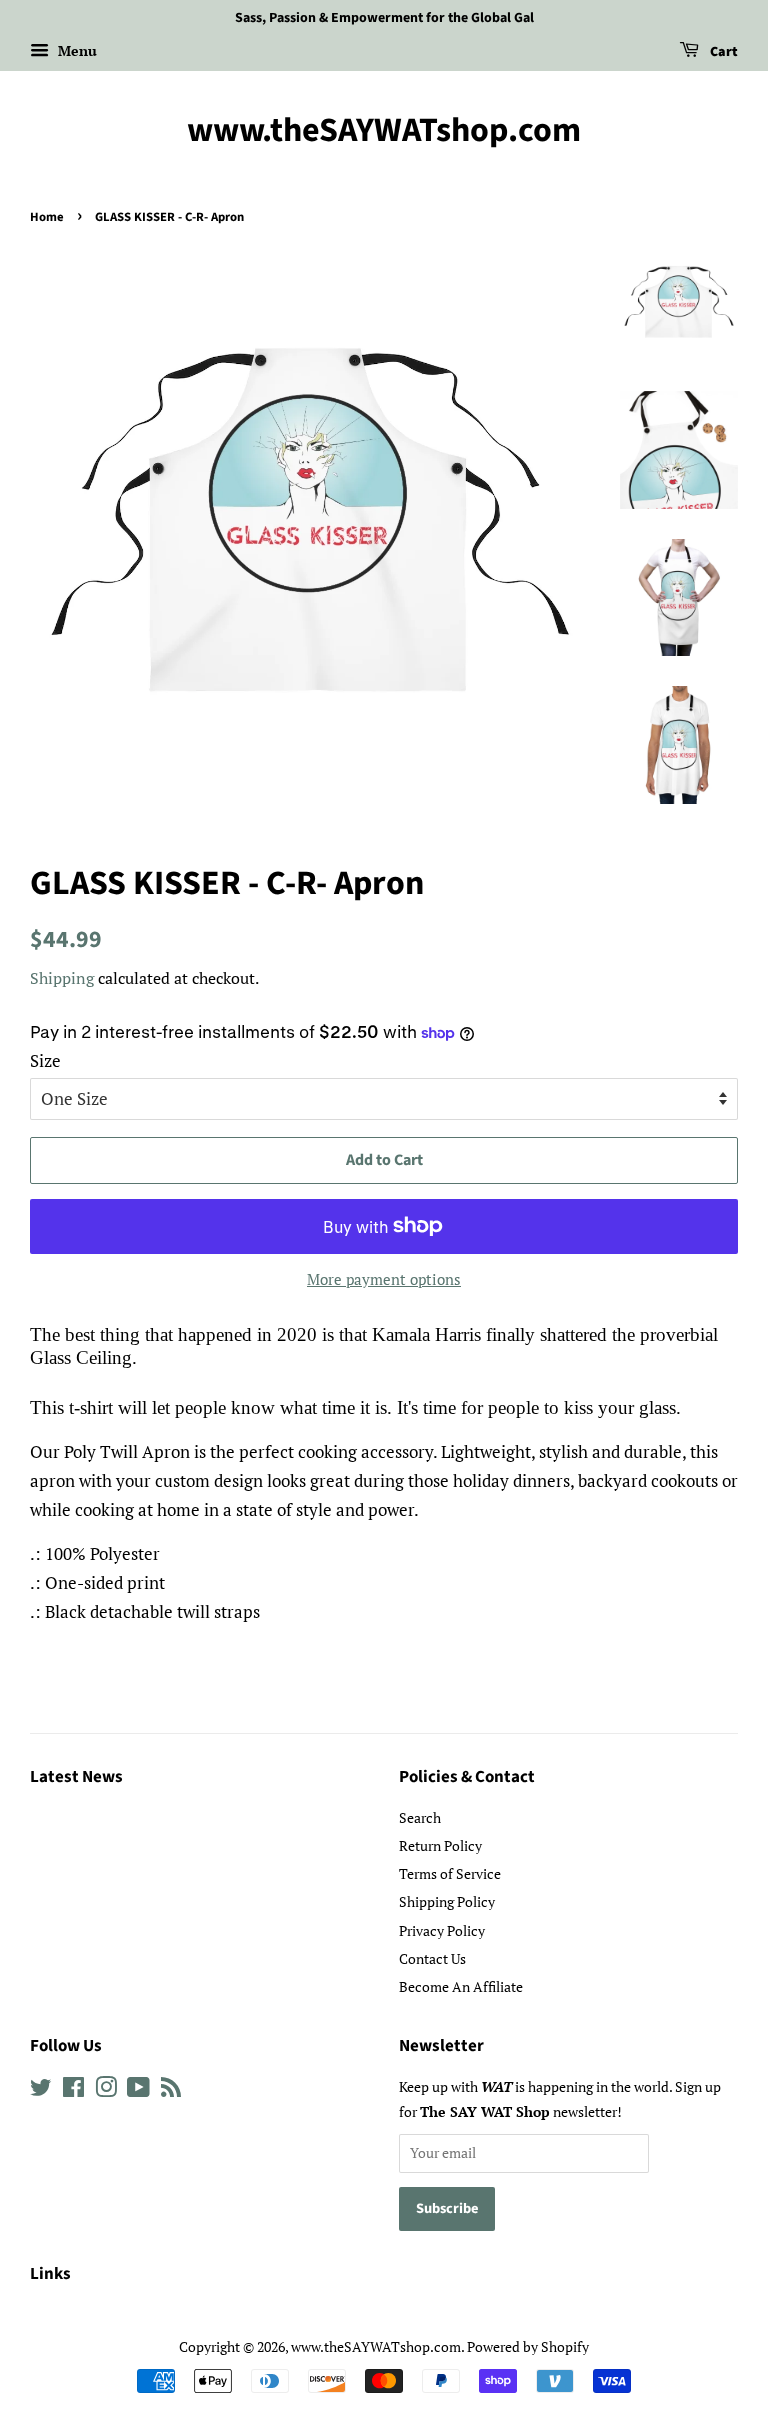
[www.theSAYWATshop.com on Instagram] (106, 2090)
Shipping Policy (447, 1901)
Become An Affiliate (461, 1986)
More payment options (384, 1279)
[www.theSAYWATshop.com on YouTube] (138, 2090)
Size (45, 1060)
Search (420, 1817)
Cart (722, 52)
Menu (75, 50)
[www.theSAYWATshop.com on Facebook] (73, 2090)
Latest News (76, 1777)
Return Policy (440, 1845)
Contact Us (432, 1958)
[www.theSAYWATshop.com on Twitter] (41, 2090)
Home (47, 217)
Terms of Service (450, 1873)
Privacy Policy (442, 1930)
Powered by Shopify (528, 2346)
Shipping (62, 978)
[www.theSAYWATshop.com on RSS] (171, 2090)
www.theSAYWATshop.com (384, 131)
